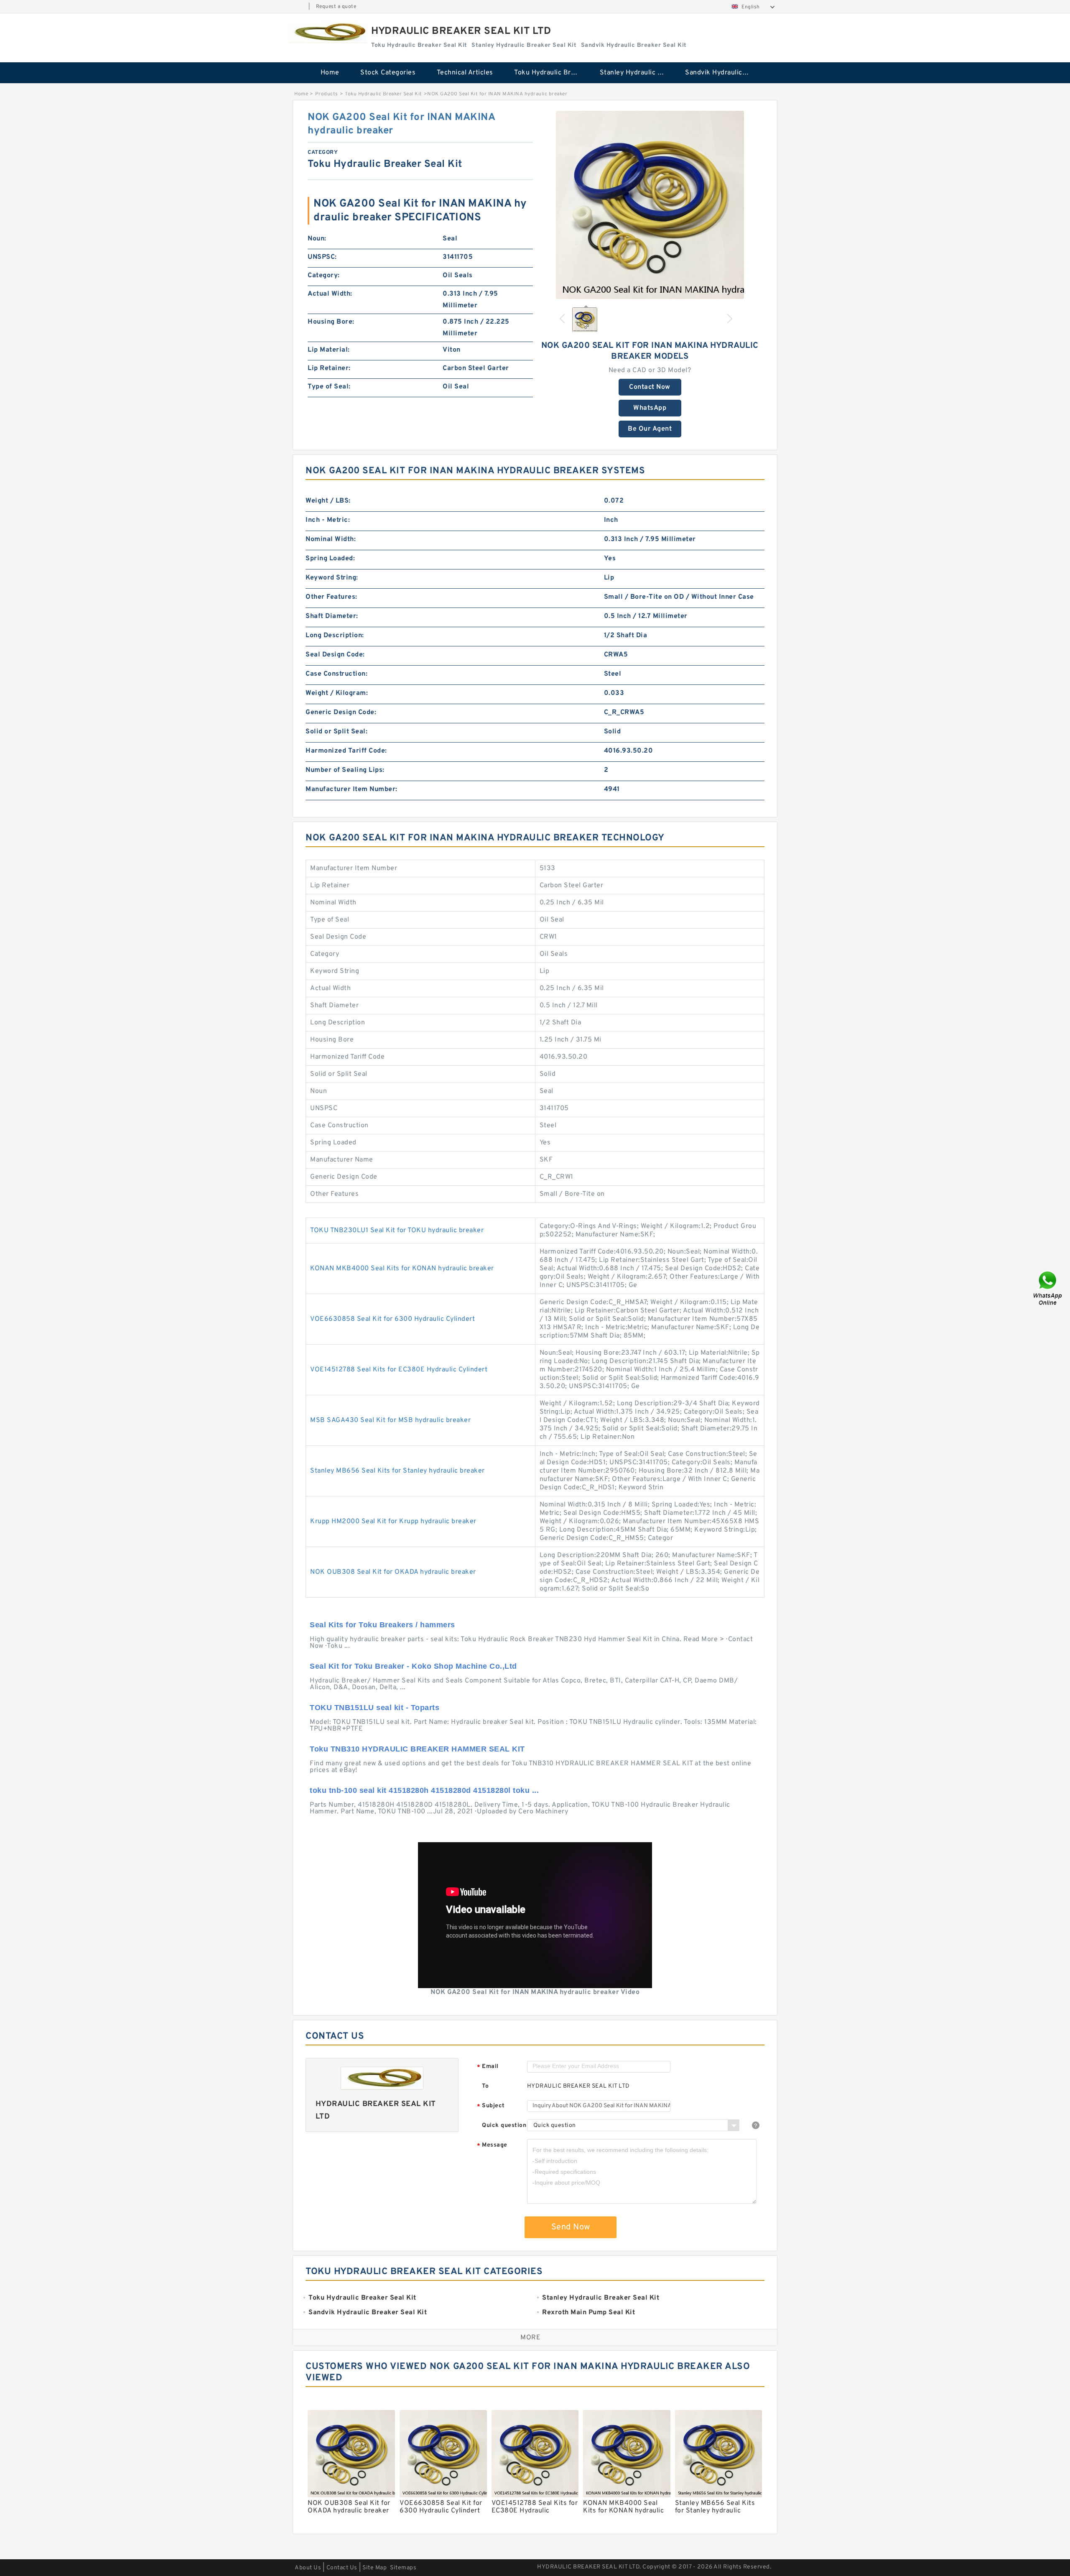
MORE (530, 2338)
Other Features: (331, 597)
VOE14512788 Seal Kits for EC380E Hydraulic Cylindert (399, 1370)
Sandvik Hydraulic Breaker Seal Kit (722, 73)
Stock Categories (388, 73)
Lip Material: (329, 350)
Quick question (504, 2125)
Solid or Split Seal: (336, 732)
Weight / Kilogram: (337, 693)
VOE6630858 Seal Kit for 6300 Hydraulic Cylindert (392, 1319)
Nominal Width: (331, 539)
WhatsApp (650, 408)
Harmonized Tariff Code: (346, 751)
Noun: (317, 239)
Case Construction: (336, 674)
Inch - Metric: (328, 520)
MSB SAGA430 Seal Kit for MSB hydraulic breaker (390, 1420)
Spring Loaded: (330, 559)
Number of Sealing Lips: (345, 770)
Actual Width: (330, 294)
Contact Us (342, 2568)
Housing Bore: (331, 322)
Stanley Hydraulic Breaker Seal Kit (637, 73)
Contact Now (650, 387)
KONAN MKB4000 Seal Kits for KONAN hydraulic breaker (402, 1269)
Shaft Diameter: (332, 616)
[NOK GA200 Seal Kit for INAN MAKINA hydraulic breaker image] (650, 205)
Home (330, 73)
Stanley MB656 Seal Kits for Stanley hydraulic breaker (397, 1471)
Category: (324, 276)
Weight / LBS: (328, 501)
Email (488, 2067)
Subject (491, 2106)
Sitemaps (403, 2568)
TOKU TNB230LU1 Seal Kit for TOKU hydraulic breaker (397, 1231)
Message (492, 2146)
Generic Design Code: (341, 712)
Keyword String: (332, 578)
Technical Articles (465, 73)
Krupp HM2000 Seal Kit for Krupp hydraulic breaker (393, 1522)
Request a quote (336, 7)
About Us (308, 2568)
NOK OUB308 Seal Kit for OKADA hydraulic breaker (393, 1572)
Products (327, 94)
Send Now (571, 2227)
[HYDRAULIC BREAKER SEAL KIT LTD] (328, 32)
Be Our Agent (650, 429)
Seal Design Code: (335, 655)
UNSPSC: (322, 257)
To (485, 2086)
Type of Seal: (329, 387)
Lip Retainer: (329, 368)
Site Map (374, 2568)
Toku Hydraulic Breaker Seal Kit (551, 73)
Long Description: (335, 636)
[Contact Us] (1048, 1288)
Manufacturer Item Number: (352, 789)
